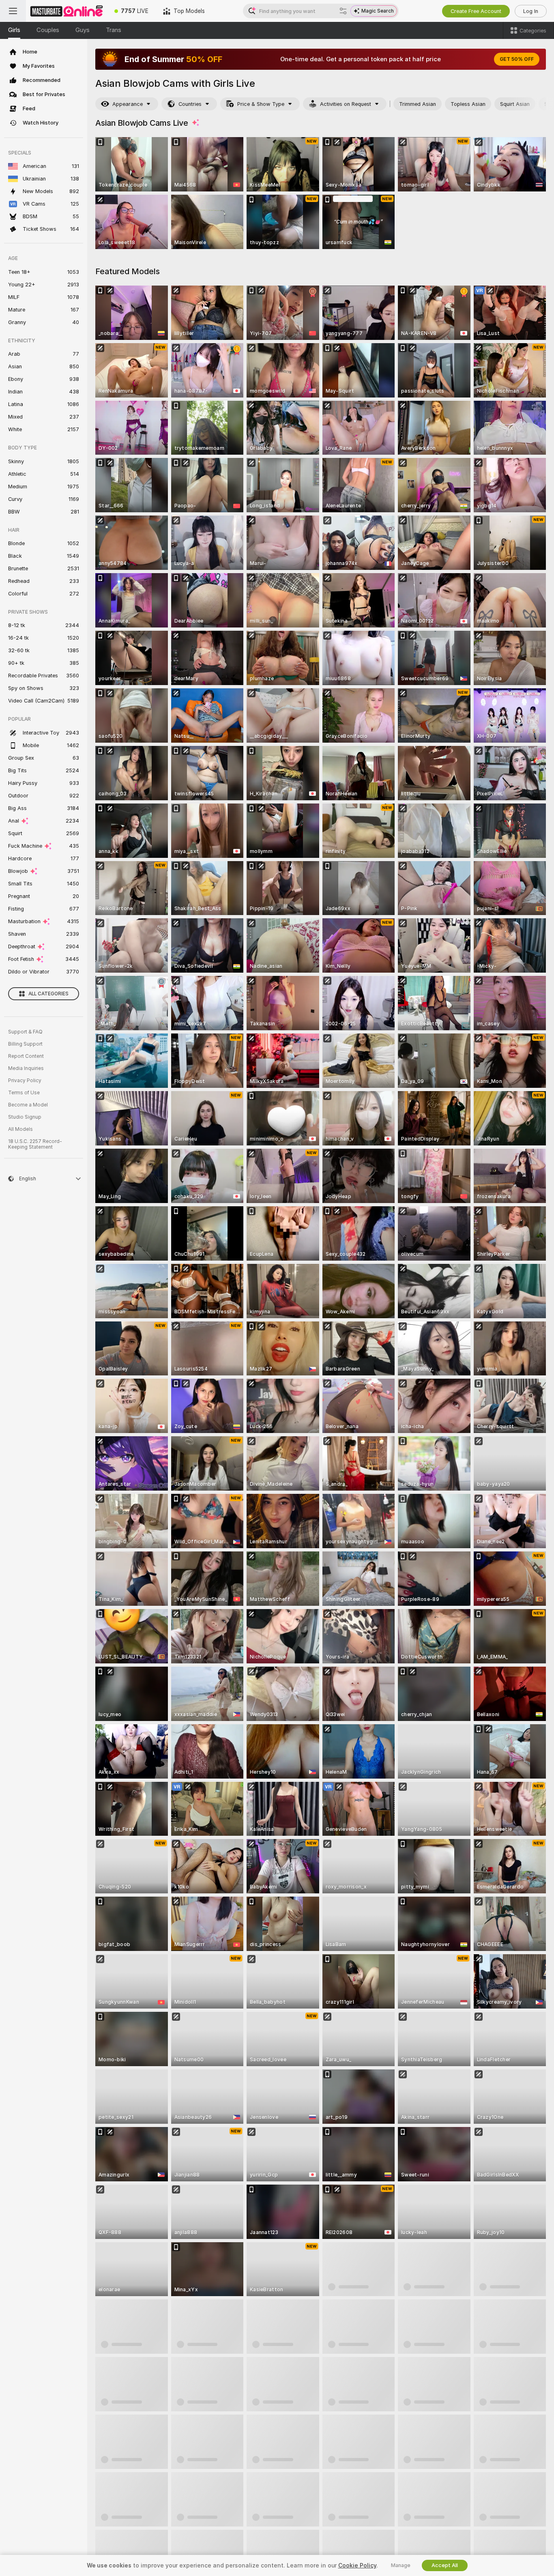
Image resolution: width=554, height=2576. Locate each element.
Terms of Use (24, 1093)
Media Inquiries (26, 1068)
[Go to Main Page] (67, 11)
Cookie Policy (357, 2565)
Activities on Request (346, 104)
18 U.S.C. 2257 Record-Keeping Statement (35, 1144)
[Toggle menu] (13, 11)
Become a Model (28, 1105)
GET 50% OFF (517, 59)
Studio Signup (25, 1117)
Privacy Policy (25, 1081)
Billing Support (25, 1044)
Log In (531, 11)
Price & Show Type (261, 104)
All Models (20, 1129)
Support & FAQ (25, 1032)
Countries (190, 104)
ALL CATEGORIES (48, 994)
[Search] (343, 11)
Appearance (128, 104)
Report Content (26, 1056)
